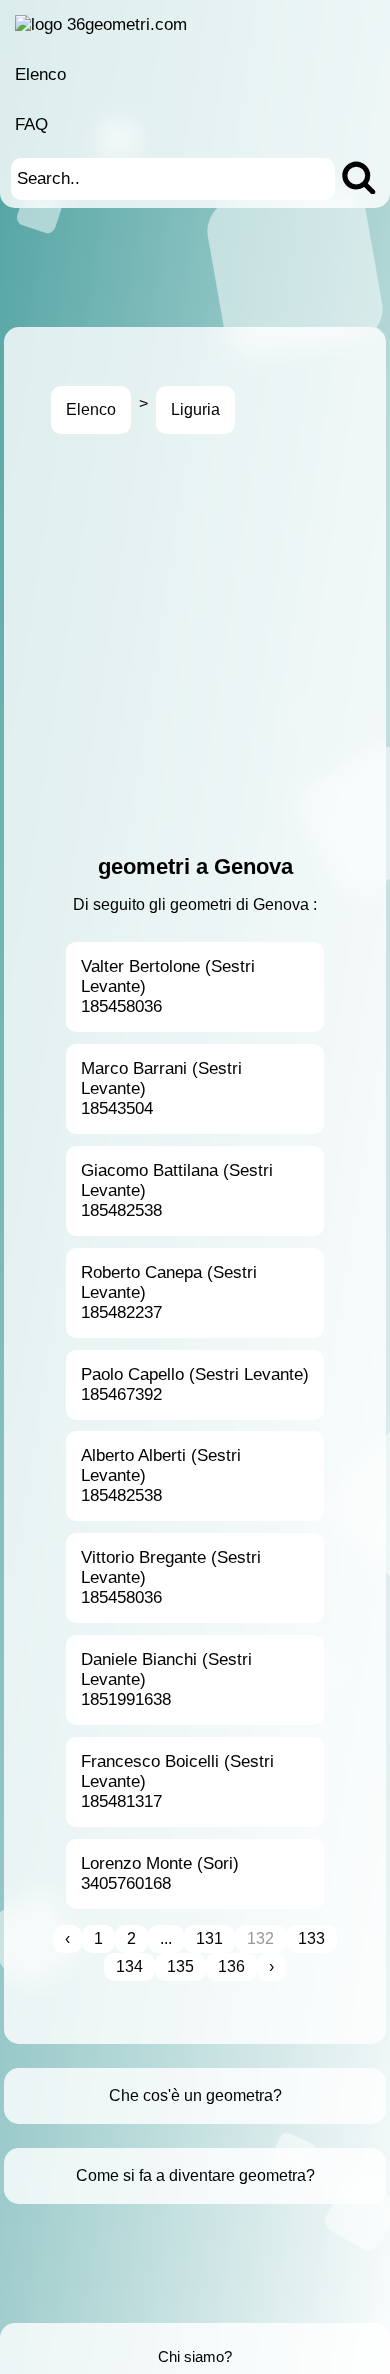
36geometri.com (127, 24)
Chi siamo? (195, 2356)
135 (180, 1966)
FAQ (31, 124)
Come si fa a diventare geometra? (195, 2175)
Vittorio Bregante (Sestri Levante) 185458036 (171, 1577)
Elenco (40, 74)
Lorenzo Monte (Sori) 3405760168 (160, 1873)
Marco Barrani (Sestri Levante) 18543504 (161, 1088)
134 (129, 1966)
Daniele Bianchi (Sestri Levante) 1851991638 (166, 1679)
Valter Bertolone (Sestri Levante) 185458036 (168, 986)
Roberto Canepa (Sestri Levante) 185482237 (169, 1292)
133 (311, 1938)
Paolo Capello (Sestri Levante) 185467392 (195, 1384)
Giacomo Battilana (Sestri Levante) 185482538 (177, 1190)
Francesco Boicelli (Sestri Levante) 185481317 (177, 1781)
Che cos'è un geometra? (195, 2095)
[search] (358, 179)
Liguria (195, 409)
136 (231, 1966)
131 (209, 1938)
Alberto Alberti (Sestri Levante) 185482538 (161, 1475)
